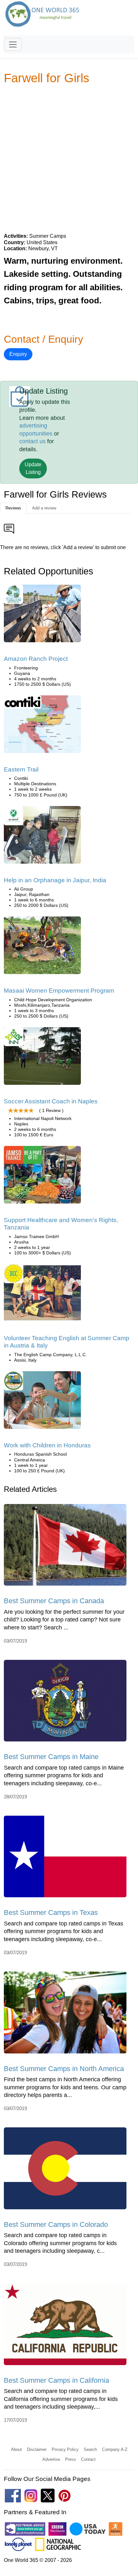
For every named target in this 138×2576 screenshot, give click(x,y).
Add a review (44, 508)
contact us (32, 441)
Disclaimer (37, 2449)
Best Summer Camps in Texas (51, 1912)
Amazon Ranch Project (36, 659)
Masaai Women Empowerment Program (59, 991)
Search (90, 2449)
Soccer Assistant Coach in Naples (51, 1101)
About (16, 2449)
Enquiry (18, 354)
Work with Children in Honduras (47, 1445)
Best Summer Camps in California (56, 2380)
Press (71, 2459)
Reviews (13, 508)
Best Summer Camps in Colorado (56, 2224)
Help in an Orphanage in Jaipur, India (55, 880)
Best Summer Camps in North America (64, 2069)
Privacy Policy (65, 2449)
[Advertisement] (69, 158)
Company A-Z (115, 2449)
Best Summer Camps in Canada (54, 1601)
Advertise (51, 2459)
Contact (88, 2459)
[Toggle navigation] (13, 44)
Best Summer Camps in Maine (51, 1757)
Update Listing (33, 468)
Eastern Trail (21, 769)
